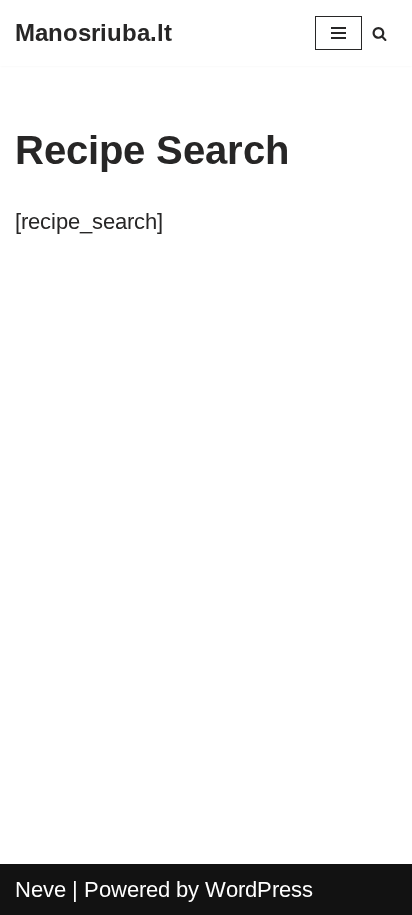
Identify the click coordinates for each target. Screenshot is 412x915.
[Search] (379, 33)
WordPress (259, 889)
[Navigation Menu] (338, 33)
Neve (40, 889)
